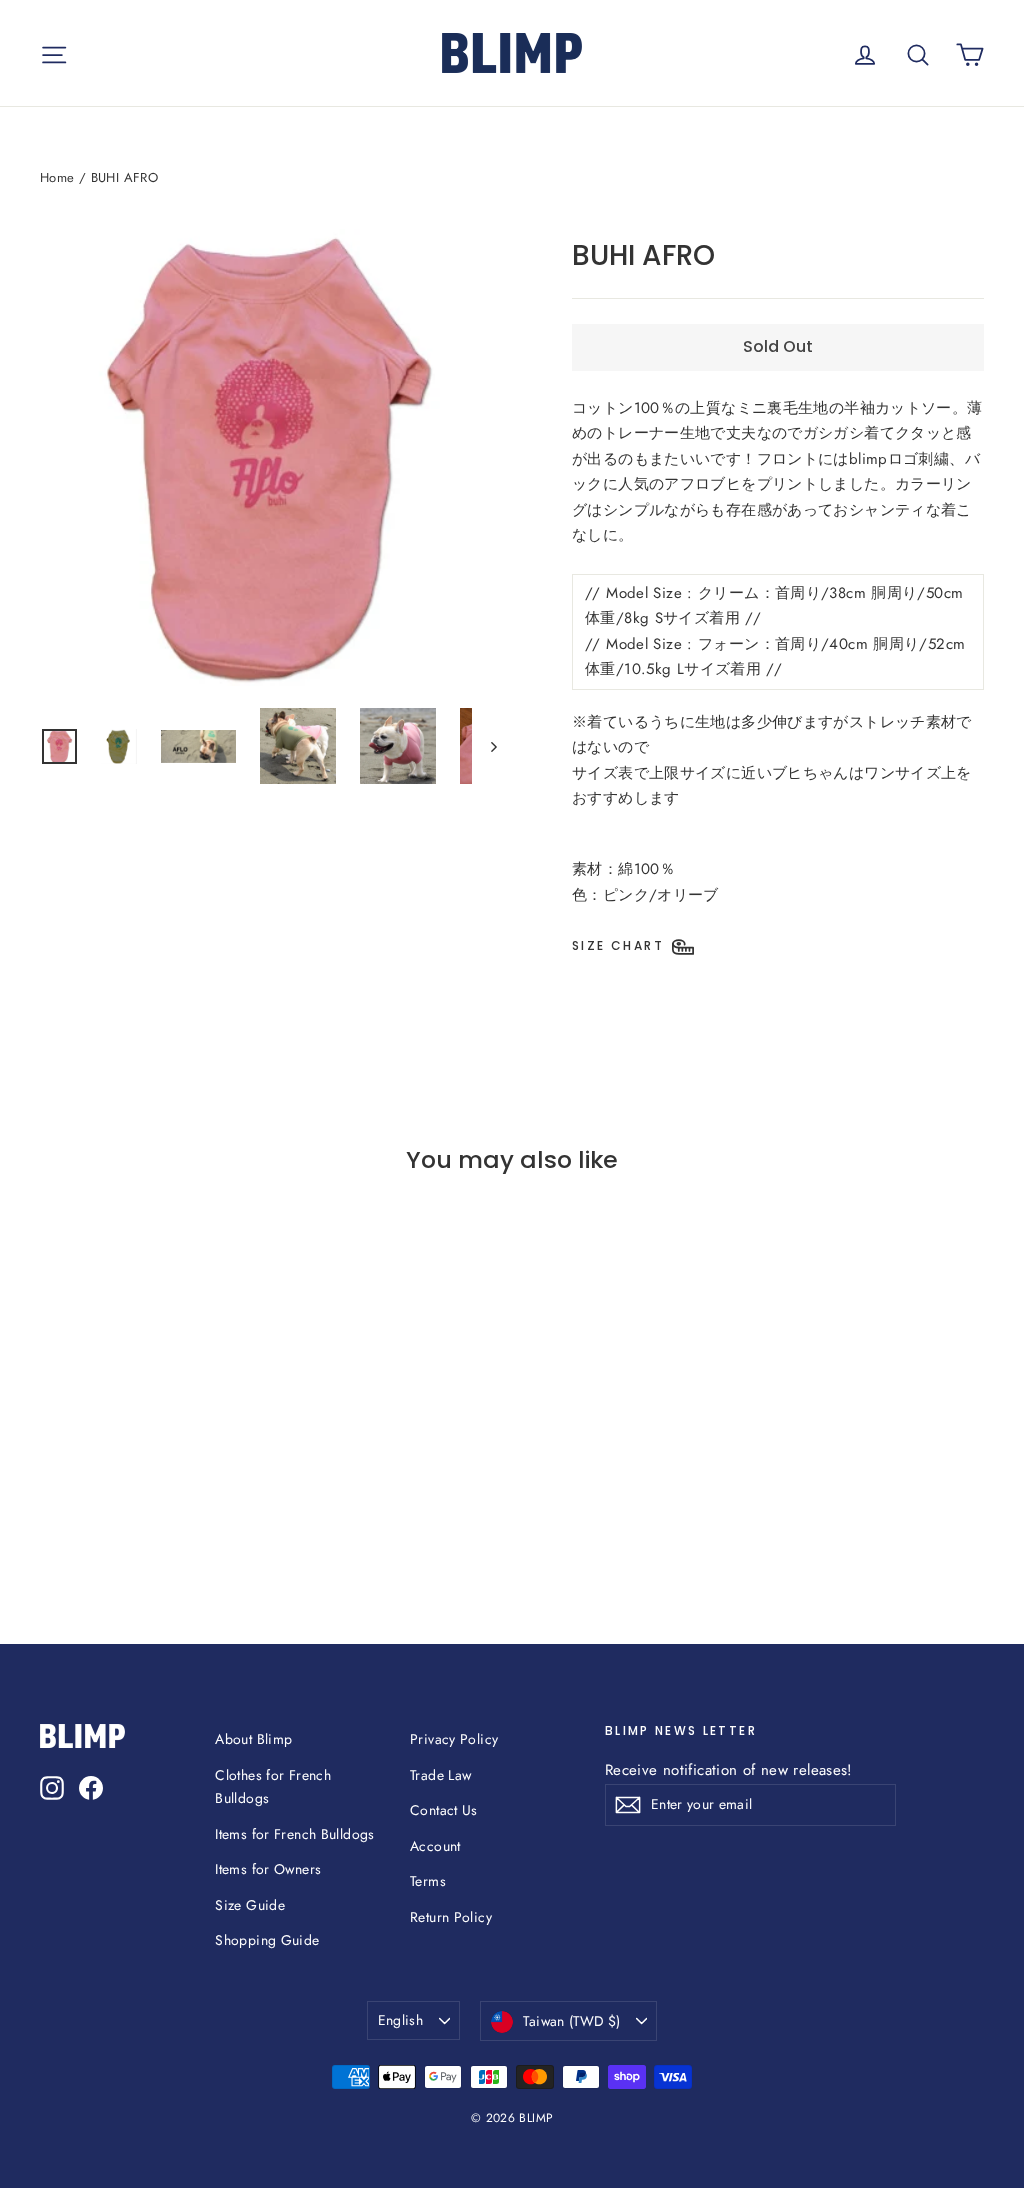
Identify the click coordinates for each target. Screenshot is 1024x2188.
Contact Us (444, 1810)
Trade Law (440, 1775)
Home (57, 177)
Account (435, 1846)
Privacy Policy (454, 1739)
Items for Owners (268, 1869)
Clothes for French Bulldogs (273, 1787)
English (400, 2020)
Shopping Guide (267, 1940)
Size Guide (250, 1905)
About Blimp (253, 1739)
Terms (428, 1881)
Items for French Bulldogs (294, 1834)
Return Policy (451, 1917)
